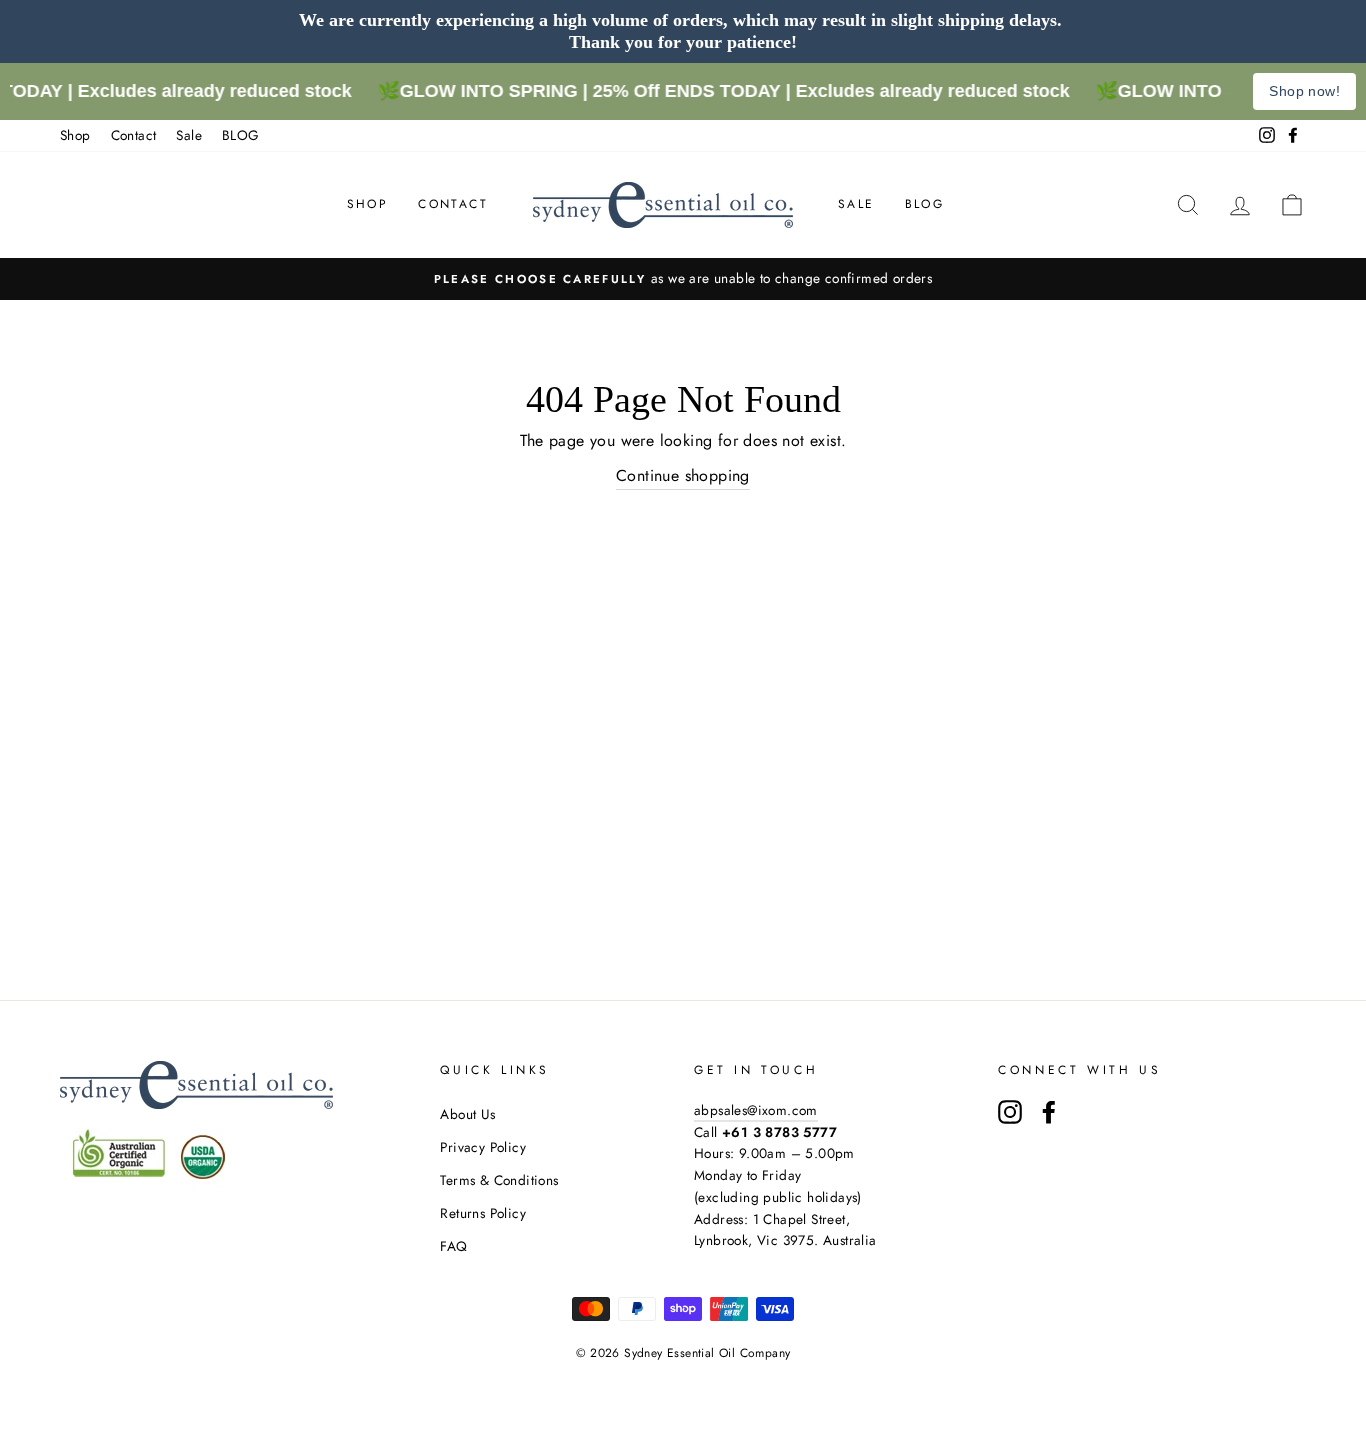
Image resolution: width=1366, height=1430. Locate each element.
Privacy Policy (483, 1147)
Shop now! (1304, 91)
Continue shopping (683, 475)
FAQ (453, 1246)
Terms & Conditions (499, 1180)
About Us (467, 1114)
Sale (189, 135)
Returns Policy (483, 1213)
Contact (134, 135)
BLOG (241, 135)
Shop (75, 135)
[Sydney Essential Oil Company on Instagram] (1010, 1112)
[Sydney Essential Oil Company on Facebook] (1049, 1112)
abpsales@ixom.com (756, 1110)
